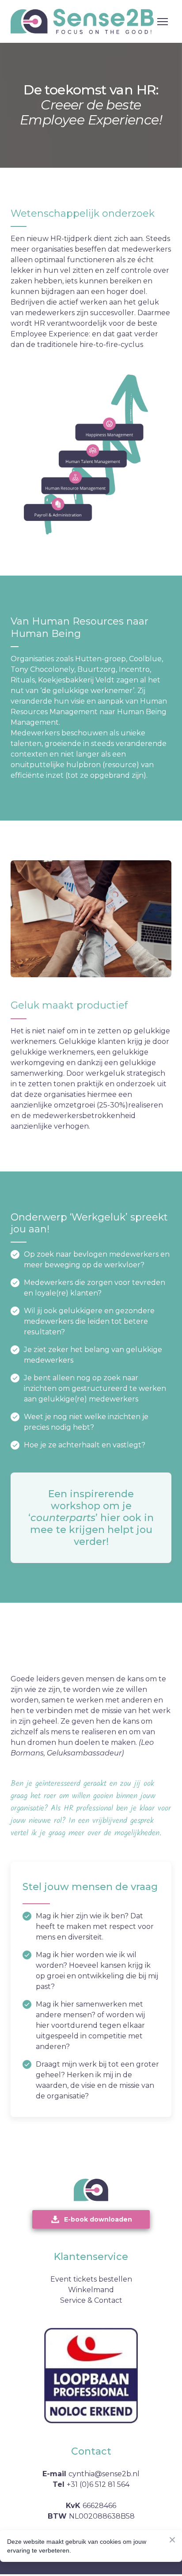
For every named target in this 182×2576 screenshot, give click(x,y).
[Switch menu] (163, 22)
